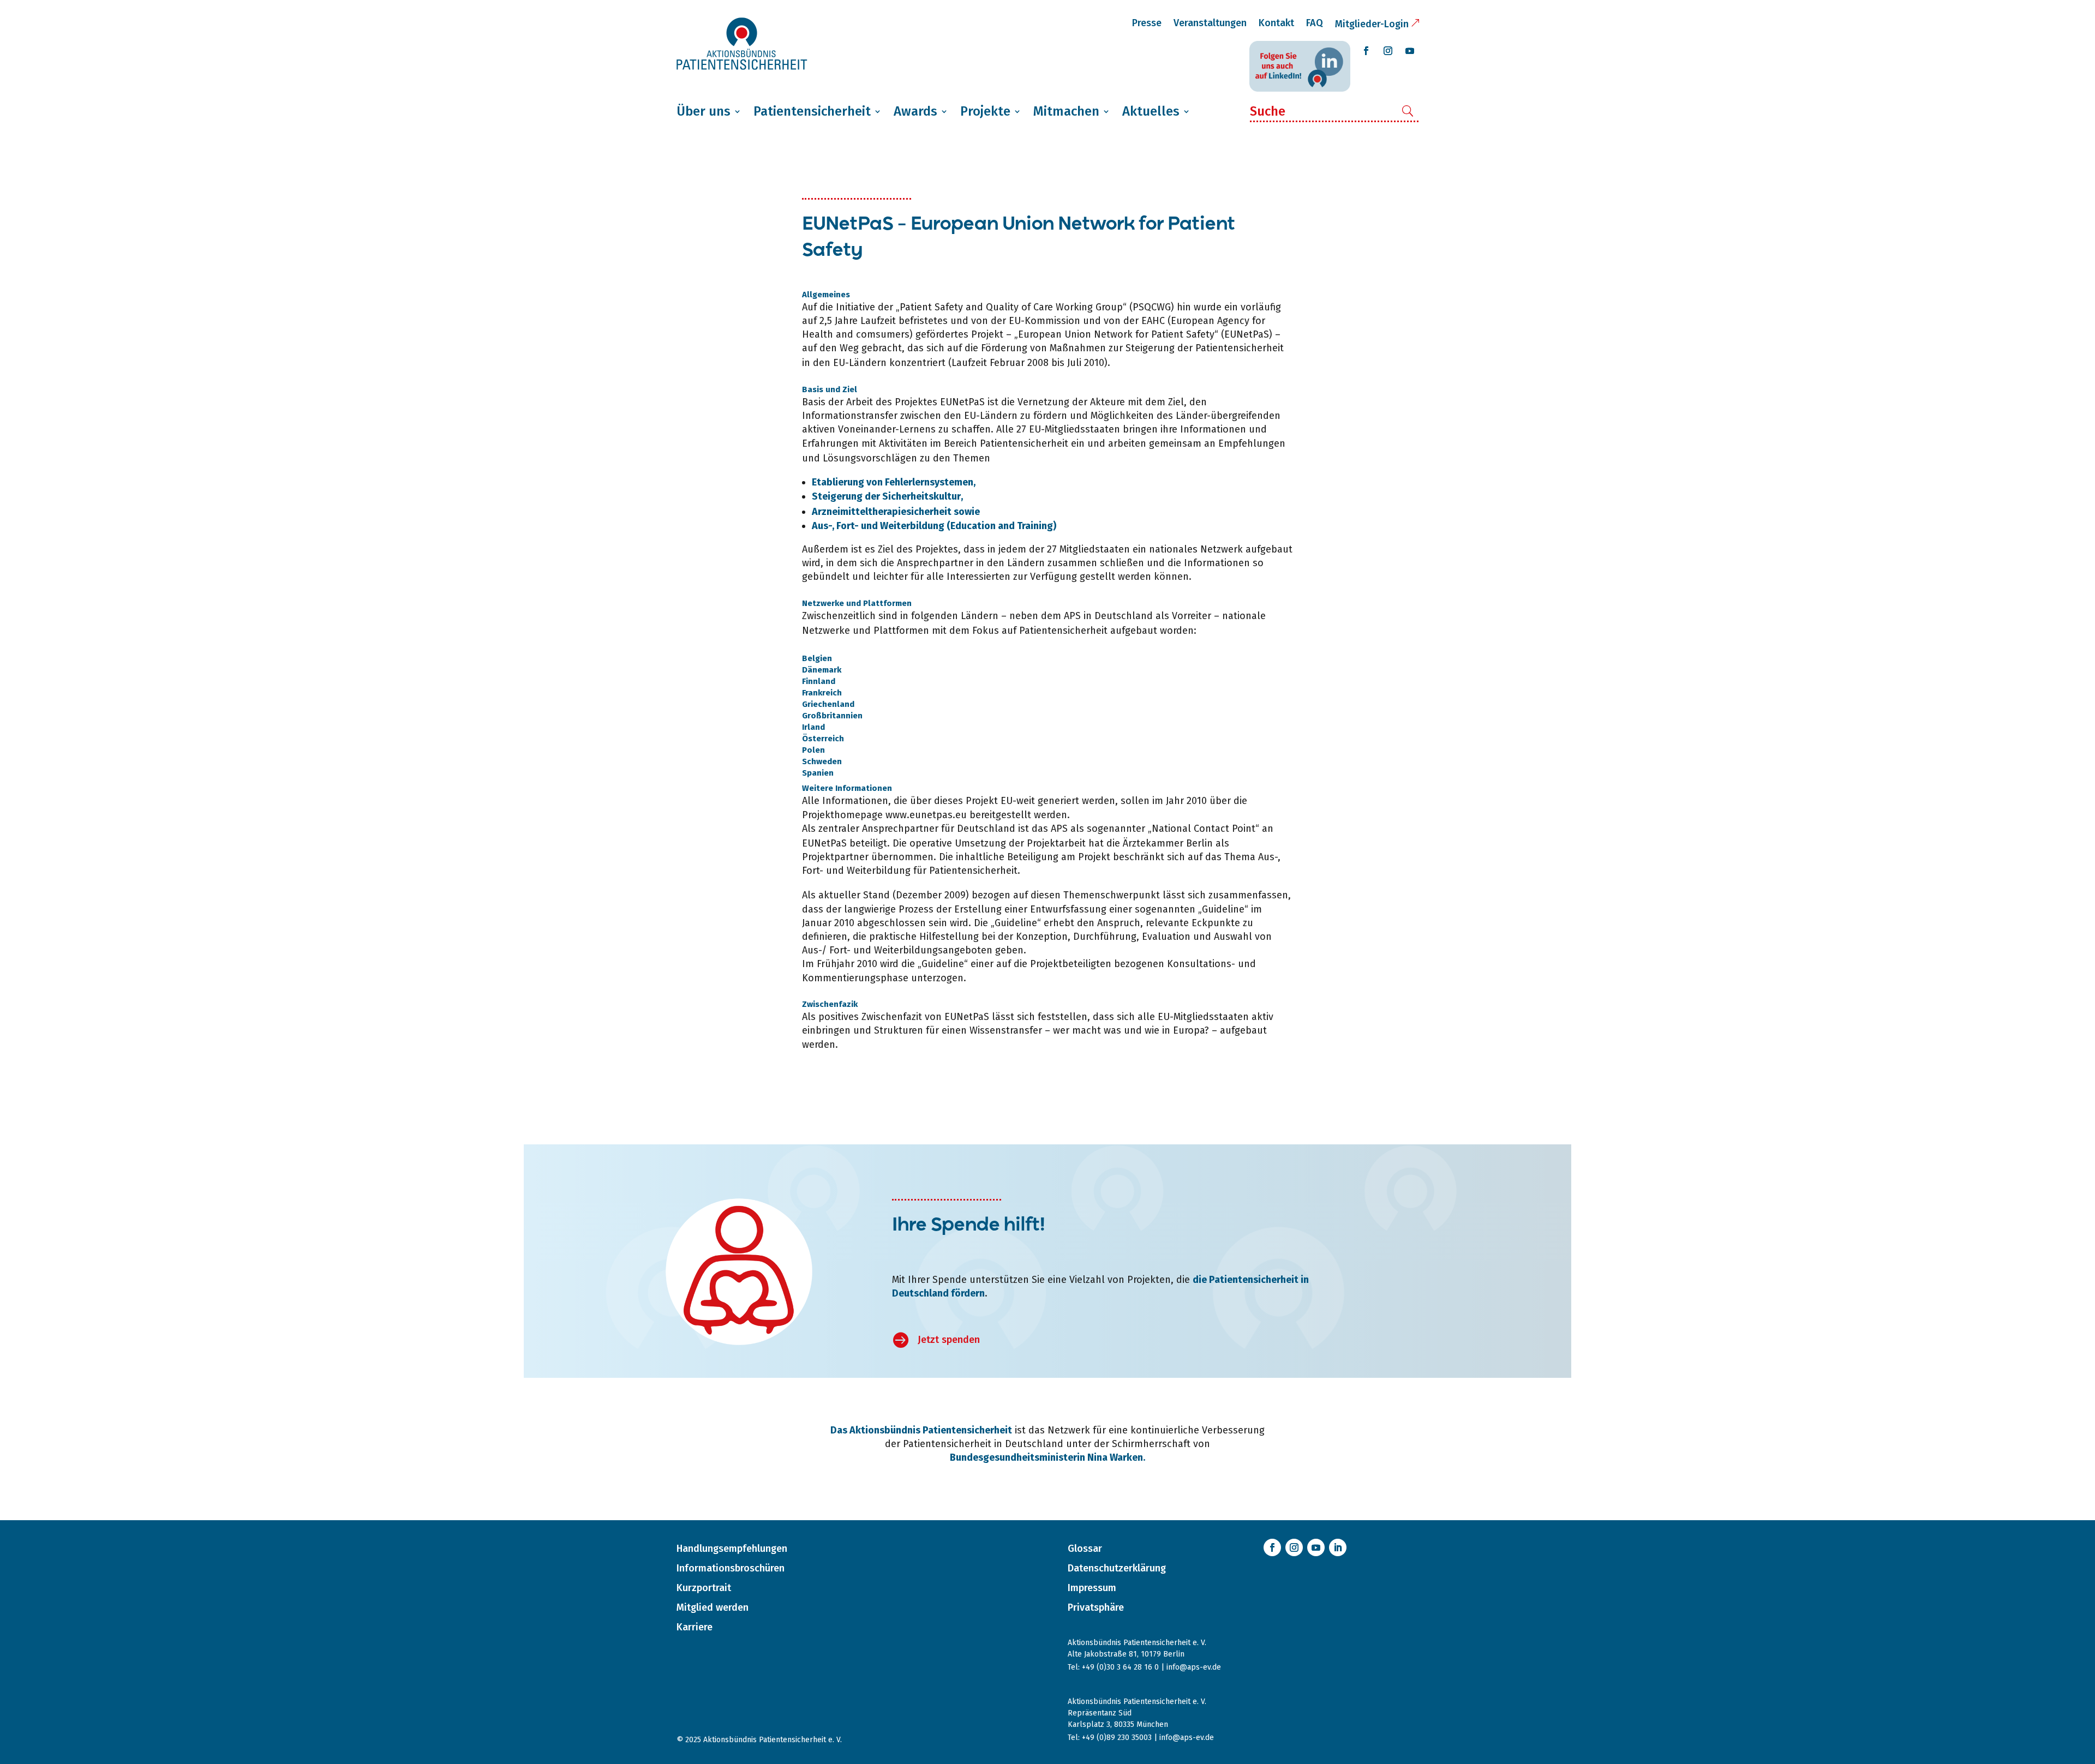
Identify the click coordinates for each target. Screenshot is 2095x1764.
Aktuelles (1151, 111)
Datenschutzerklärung (1117, 1568)
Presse (1147, 23)
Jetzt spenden (949, 1340)
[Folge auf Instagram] (1388, 51)
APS (1072, 616)
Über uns (704, 111)
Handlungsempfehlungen (732, 1549)
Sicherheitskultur (921, 496)
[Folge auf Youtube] (1410, 51)
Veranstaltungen (1210, 23)
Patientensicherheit (812, 111)
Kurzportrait (704, 1588)
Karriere (695, 1627)
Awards (915, 111)
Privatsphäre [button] (1096, 1607)
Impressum (1092, 1588)
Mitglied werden (713, 1607)
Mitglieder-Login (1372, 24)
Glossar (1085, 1549)
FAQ (1315, 23)
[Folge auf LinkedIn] (1338, 1547)
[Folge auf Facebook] (1366, 51)
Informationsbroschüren (731, 1568)
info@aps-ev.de (1194, 1667)
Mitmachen (1066, 111)
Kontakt (1276, 23)
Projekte (985, 111)
